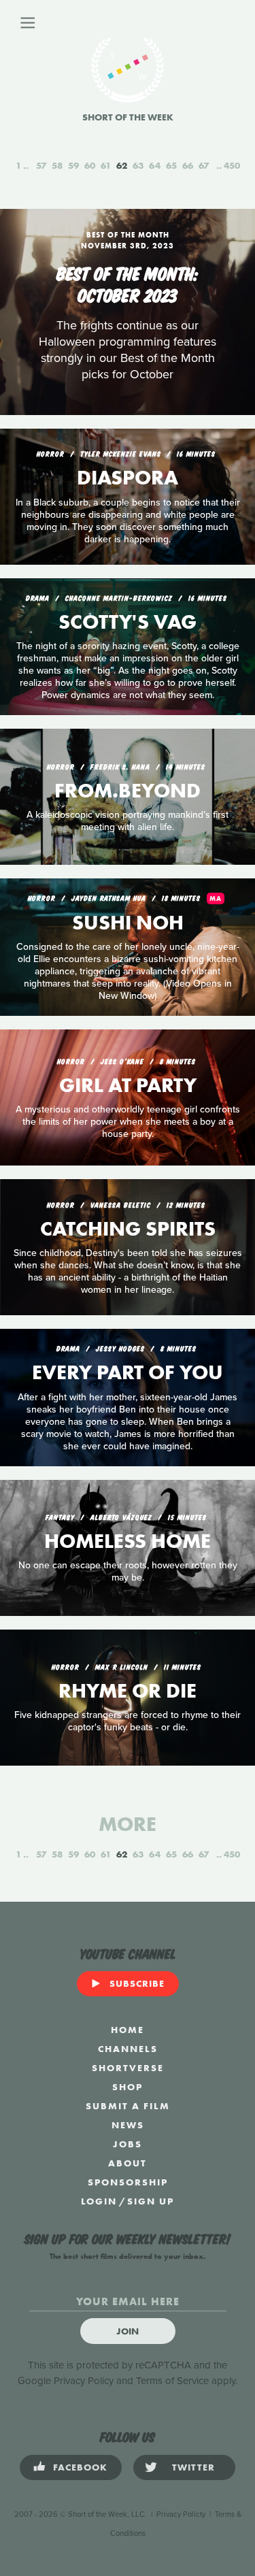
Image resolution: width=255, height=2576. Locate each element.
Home (128, 2030)
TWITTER (193, 2467)
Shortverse (128, 2068)
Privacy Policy (84, 2381)
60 (90, 165)
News (128, 2125)
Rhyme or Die (128, 1691)
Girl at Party (128, 1085)
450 (232, 165)
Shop (128, 2087)
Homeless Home (128, 1541)
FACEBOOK (80, 2467)
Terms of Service (172, 2381)
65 (171, 165)
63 (138, 165)
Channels (128, 2049)
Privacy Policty (181, 2514)
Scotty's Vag (128, 622)
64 (155, 165)
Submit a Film (128, 2106)
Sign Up (151, 2201)
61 (106, 165)
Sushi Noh (128, 923)
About (128, 2163)
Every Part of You (128, 1372)
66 (188, 165)
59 (73, 165)
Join (128, 2331)
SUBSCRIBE (137, 1983)
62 (122, 165)
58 (57, 165)
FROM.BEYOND (128, 791)
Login (99, 2201)
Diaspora (128, 478)
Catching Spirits (128, 1229)
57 (41, 165)
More (128, 1824)
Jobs (128, 2144)
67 (204, 165)
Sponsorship (128, 2182)
